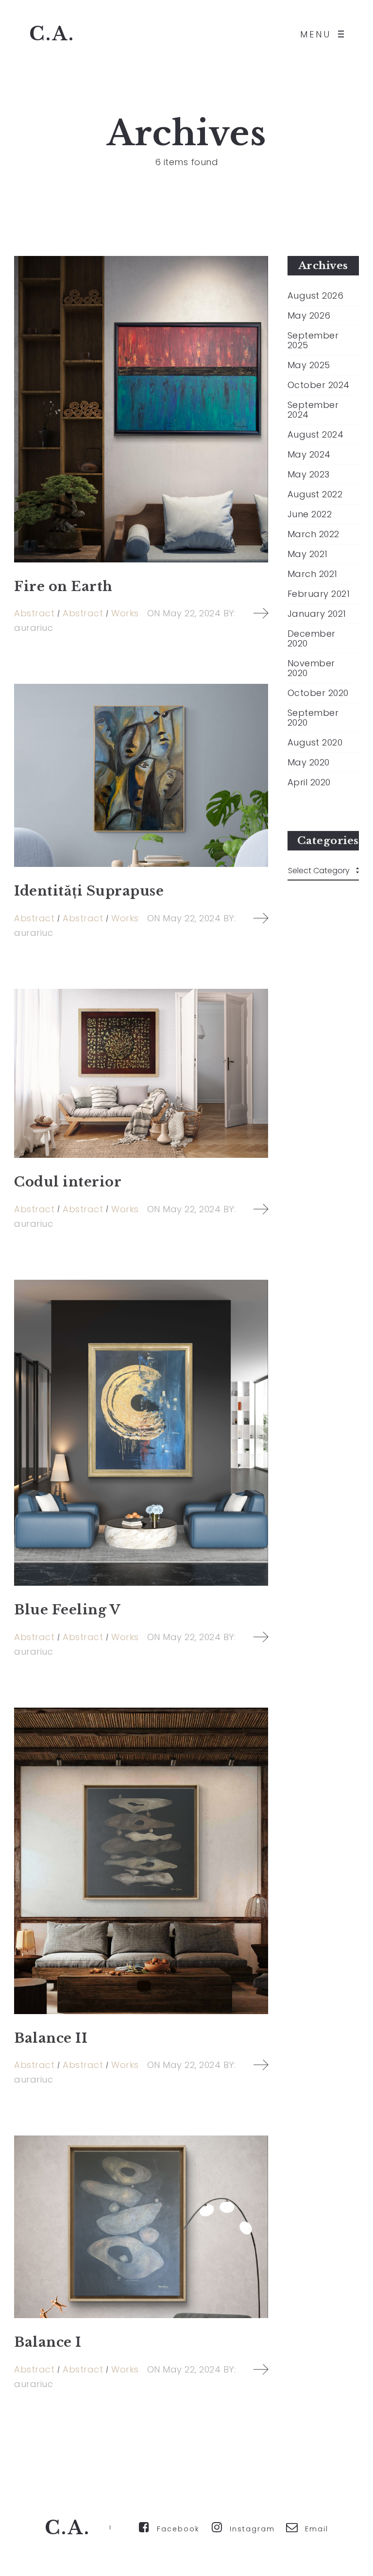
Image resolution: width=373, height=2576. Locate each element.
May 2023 (309, 475)
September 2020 (313, 718)
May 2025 (309, 365)
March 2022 (314, 534)
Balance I (48, 2342)
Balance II (51, 2038)
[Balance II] (141, 1861)
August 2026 (316, 296)
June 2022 (310, 514)
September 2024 (313, 410)
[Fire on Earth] (141, 409)
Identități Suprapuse (89, 891)
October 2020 (318, 693)
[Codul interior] (141, 1073)
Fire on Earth (63, 586)
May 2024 (309, 455)
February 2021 (319, 594)
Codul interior (68, 1182)
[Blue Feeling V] (141, 1433)
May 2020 (309, 763)
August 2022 (315, 494)
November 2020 (311, 668)
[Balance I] (141, 2227)
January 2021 (317, 614)
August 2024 (316, 435)
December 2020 (312, 639)
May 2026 (309, 316)
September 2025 (313, 340)
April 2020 (309, 782)
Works (125, 613)
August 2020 (315, 743)
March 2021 (313, 574)
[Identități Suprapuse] (141, 775)
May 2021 (308, 554)
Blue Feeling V (67, 1610)
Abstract (34, 613)
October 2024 (319, 385)
